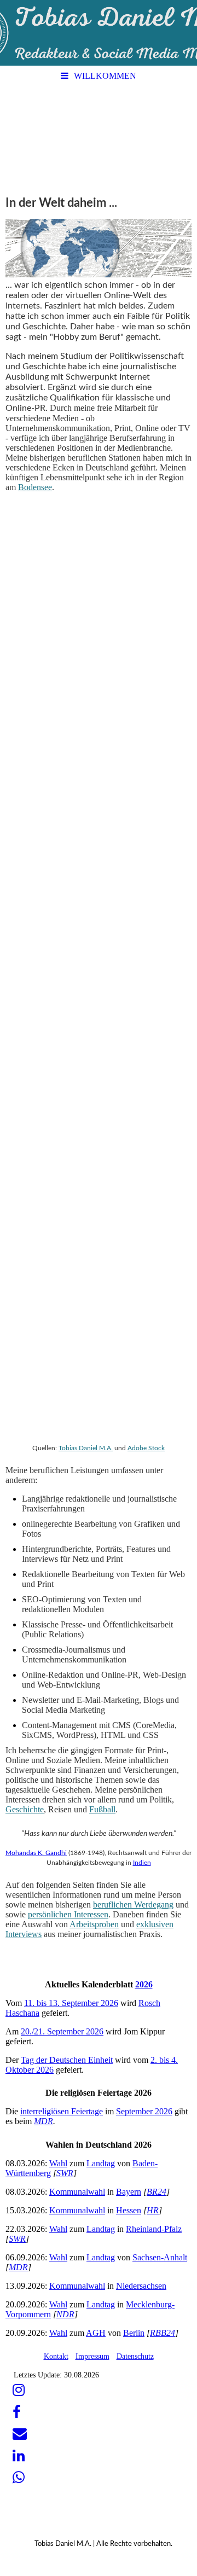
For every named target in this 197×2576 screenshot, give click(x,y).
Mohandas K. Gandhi (36, 1853)
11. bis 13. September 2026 (71, 2003)
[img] (99, 33)
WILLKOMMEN (105, 76)
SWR (65, 2173)
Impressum (92, 2356)
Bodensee (35, 487)
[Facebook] (16, 2412)
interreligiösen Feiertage (62, 2111)
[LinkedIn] (18, 2456)
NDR (65, 2314)
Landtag (101, 2163)
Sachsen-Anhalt (160, 2257)
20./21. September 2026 (62, 2031)
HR (153, 2210)
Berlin (134, 2333)
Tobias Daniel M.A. (86, 1448)
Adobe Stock (146, 1448)
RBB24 (163, 2333)
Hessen (129, 2210)
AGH (96, 2333)
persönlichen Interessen (68, 1914)
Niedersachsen (141, 2286)
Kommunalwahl (77, 2192)
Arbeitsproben (94, 1924)
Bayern (129, 2192)
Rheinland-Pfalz (154, 2229)
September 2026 (144, 2111)
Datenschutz (135, 2356)
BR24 (157, 2192)
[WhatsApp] (18, 2478)
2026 (144, 1984)
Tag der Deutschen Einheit (67, 2060)
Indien (142, 1863)
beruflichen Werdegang (133, 1905)
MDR (44, 2121)
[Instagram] (18, 2390)
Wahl (58, 2163)
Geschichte (25, 1809)
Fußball (102, 1809)
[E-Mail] (19, 2434)
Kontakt (56, 2356)
